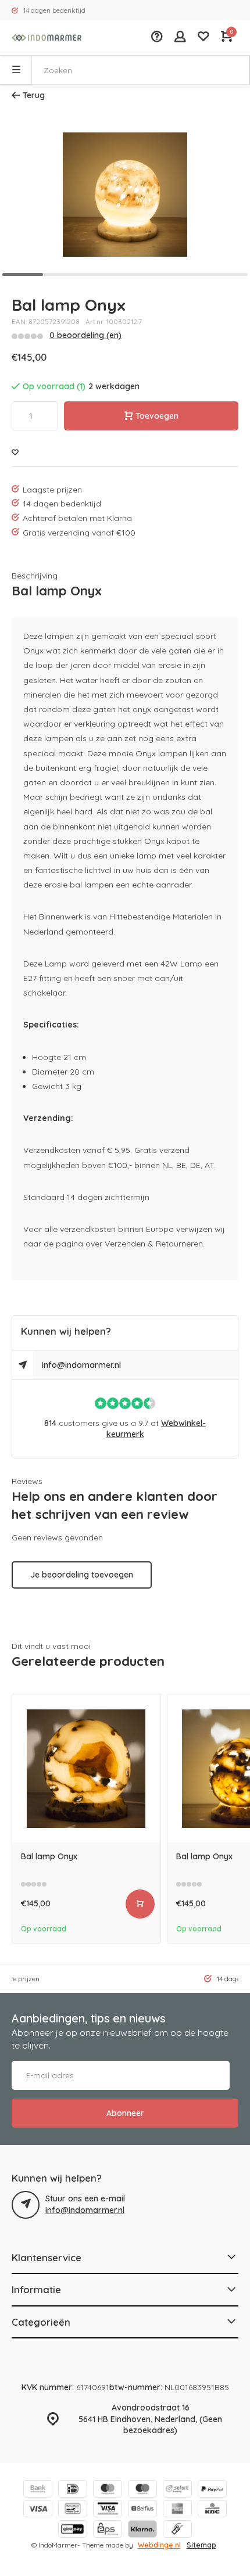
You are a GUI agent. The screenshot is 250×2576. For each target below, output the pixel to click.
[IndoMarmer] (47, 38)
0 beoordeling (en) (85, 335)
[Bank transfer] (38, 2490)
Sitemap (201, 2545)
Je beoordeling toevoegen (82, 1575)
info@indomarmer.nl (81, 1365)
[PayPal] (212, 2490)
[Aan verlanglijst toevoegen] (15, 453)
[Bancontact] (73, 2510)
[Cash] (177, 2530)
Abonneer (125, 2113)
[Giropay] (73, 2530)
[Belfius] (142, 2510)
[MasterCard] (108, 2490)
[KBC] (212, 2510)
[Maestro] (142, 2490)
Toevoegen (157, 416)
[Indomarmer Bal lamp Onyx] (86, 1768)
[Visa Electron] (108, 2510)
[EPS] (108, 2530)
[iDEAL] (73, 2490)
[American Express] (177, 2510)
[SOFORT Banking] (177, 2490)
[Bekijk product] (140, 1904)
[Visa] (38, 2510)
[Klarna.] (142, 2530)
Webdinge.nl (159, 2545)
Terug (34, 95)
